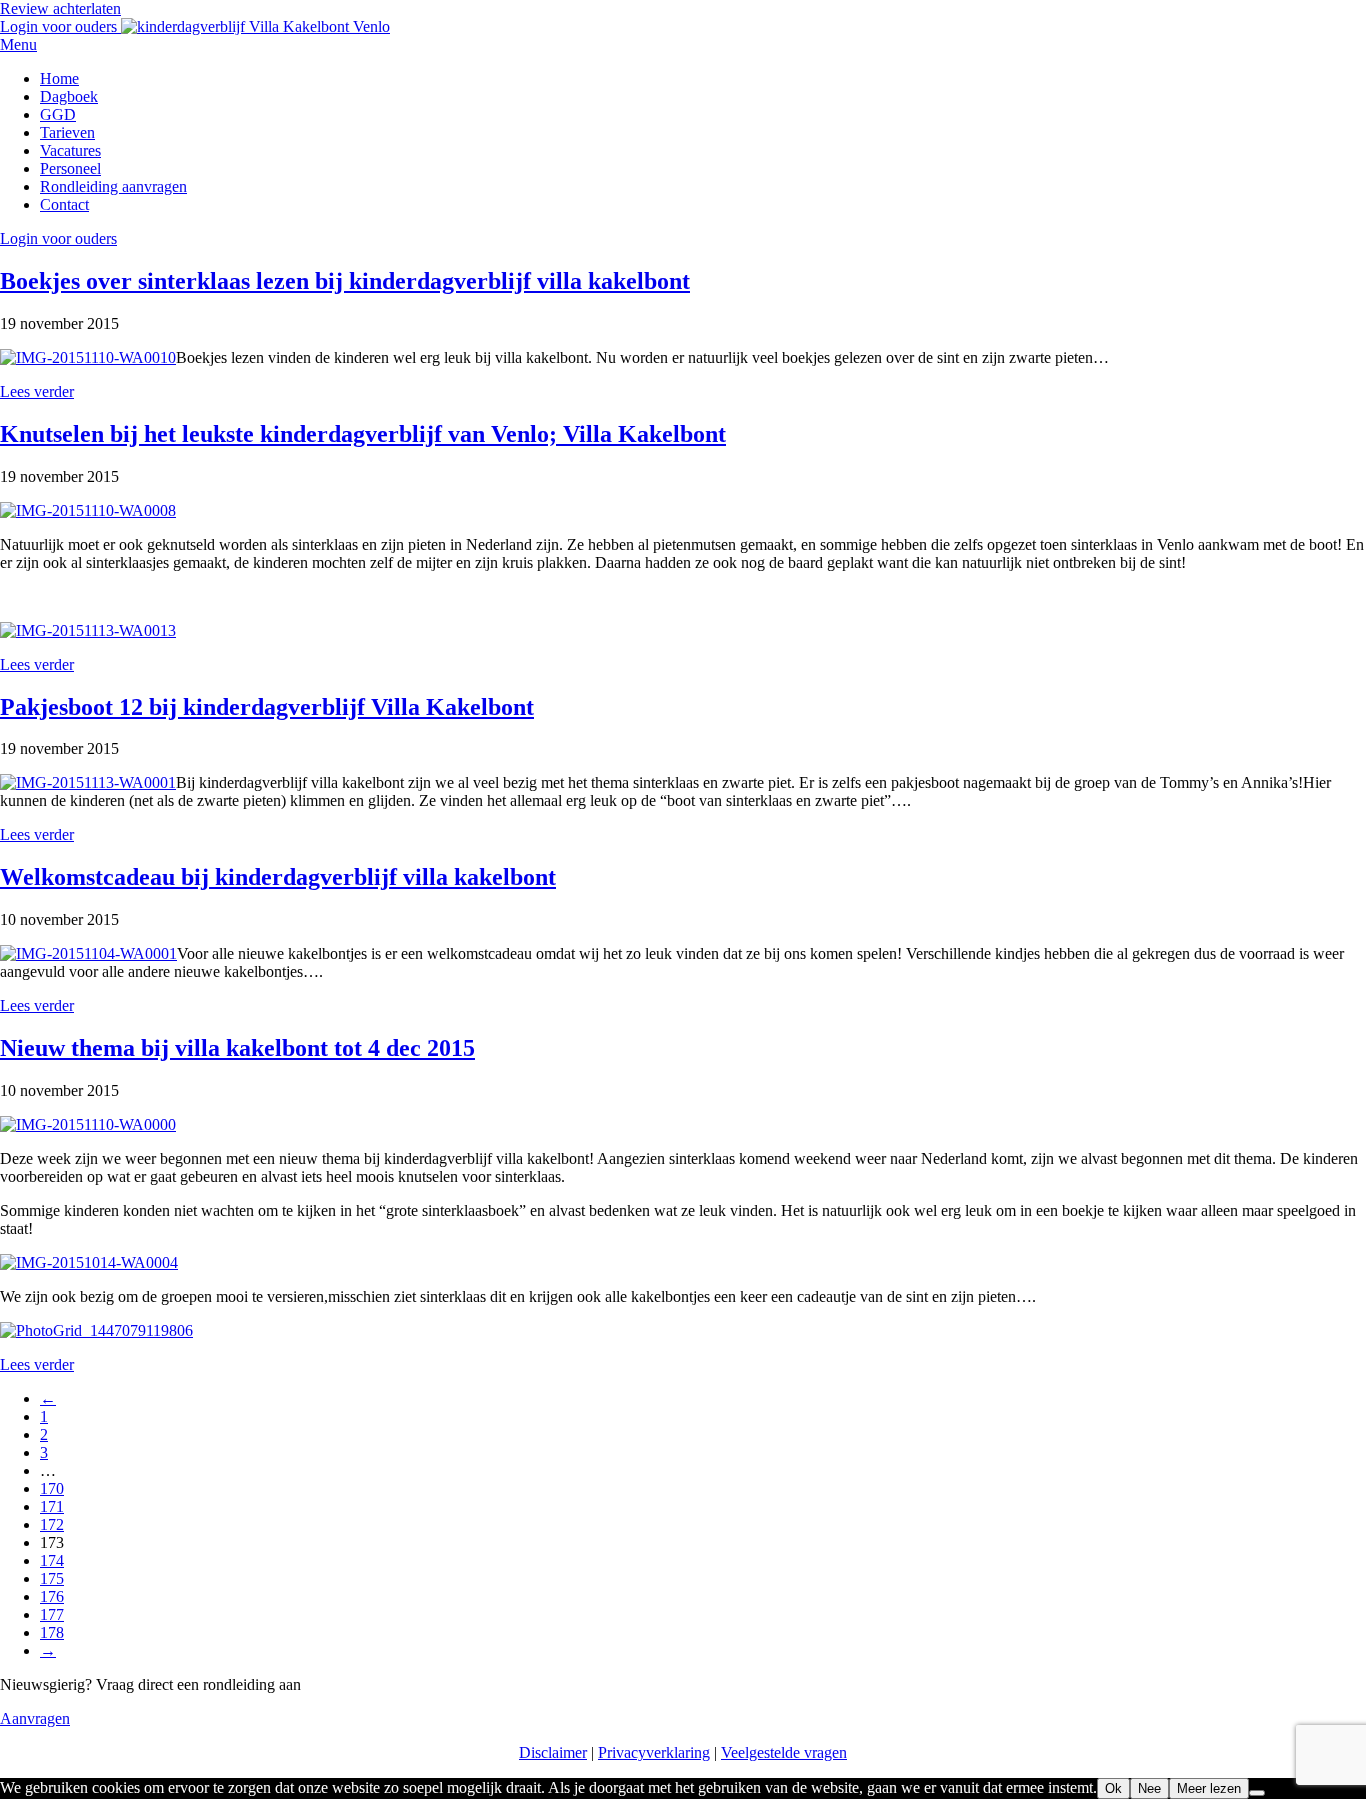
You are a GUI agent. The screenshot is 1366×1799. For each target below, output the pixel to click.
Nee (1149, 1788)
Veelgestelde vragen (784, 1752)
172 (52, 1524)
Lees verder (37, 391)
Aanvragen (35, 1718)
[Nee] (1257, 1793)
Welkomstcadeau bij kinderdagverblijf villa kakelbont (278, 877)
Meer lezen (1209, 1788)
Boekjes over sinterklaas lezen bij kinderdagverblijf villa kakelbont (345, 281)
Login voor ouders (60, 26)
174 (52, 1560)
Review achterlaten (60, 8)
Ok (1113, 1788)
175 (52, 1578)
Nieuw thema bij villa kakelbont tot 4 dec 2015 (237, 1048)
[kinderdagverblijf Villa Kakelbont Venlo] (255, 26)
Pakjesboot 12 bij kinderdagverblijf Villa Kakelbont (267, 707)
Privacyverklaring (654, 1752)
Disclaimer (553, 1752)
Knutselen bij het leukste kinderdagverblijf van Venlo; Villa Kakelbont (363, 434)
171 (52, 1506)
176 (52, 1596)
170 (52, 1488)
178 (52, 1632)
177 (52, 1614)
